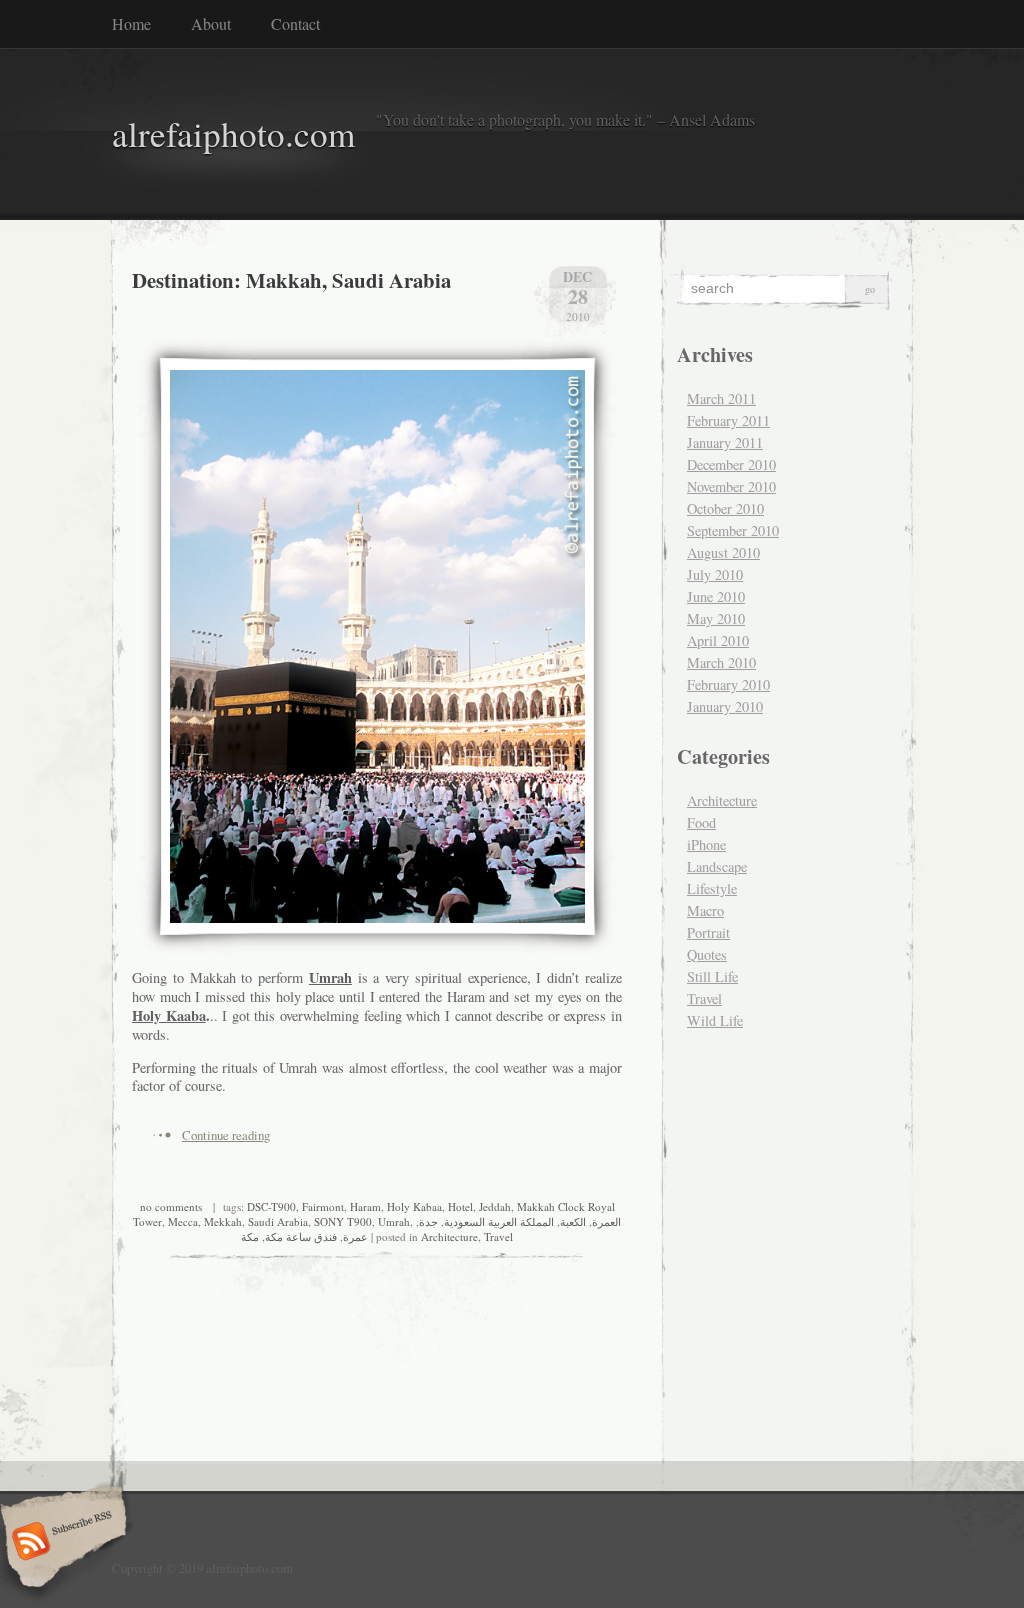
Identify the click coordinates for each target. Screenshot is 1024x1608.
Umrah (330, 977)
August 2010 (723, 552)
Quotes (707, 954)
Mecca (183, 1221)
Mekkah (223, 1221)
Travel (498, 1236)
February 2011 (728, 420)
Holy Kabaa (414, 1206)
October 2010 (725, 508)
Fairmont (323, 1206)
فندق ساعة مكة (301, 1236)
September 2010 (733, 530)
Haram (365, 1206)
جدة (428, 1221)
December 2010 (731, 464)
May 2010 (716, 618)
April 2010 (718, 640)
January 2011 (725, 442)
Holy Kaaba (169, 1015)
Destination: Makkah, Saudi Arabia (291, 280)
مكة (250, 1236)
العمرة (606, 1221)
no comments (171, 1206)
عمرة (355, 1236)
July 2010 (715, 574)
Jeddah (495, 1206)
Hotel (460, 1206)
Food (701, 822)
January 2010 (725, 706)
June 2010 (716, 596)
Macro (705, 910)
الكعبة (573, 1221)
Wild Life (715, 1020)
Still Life (712, 976)
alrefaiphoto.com (233, 133)
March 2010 (721, 662)
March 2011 (721, 398)
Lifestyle (712, 888)
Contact (295, 23)
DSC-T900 (271, 1206)
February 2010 (728, 684)
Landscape (717, 866)
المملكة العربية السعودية (499, 1221)
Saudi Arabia (278, 1221)
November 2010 (731, 486)
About (211, 23)
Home (131, 23)
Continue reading (226, 1135)
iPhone (706, 844)
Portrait (708, 932)
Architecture (449, 1236)
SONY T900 (343, 1221)
